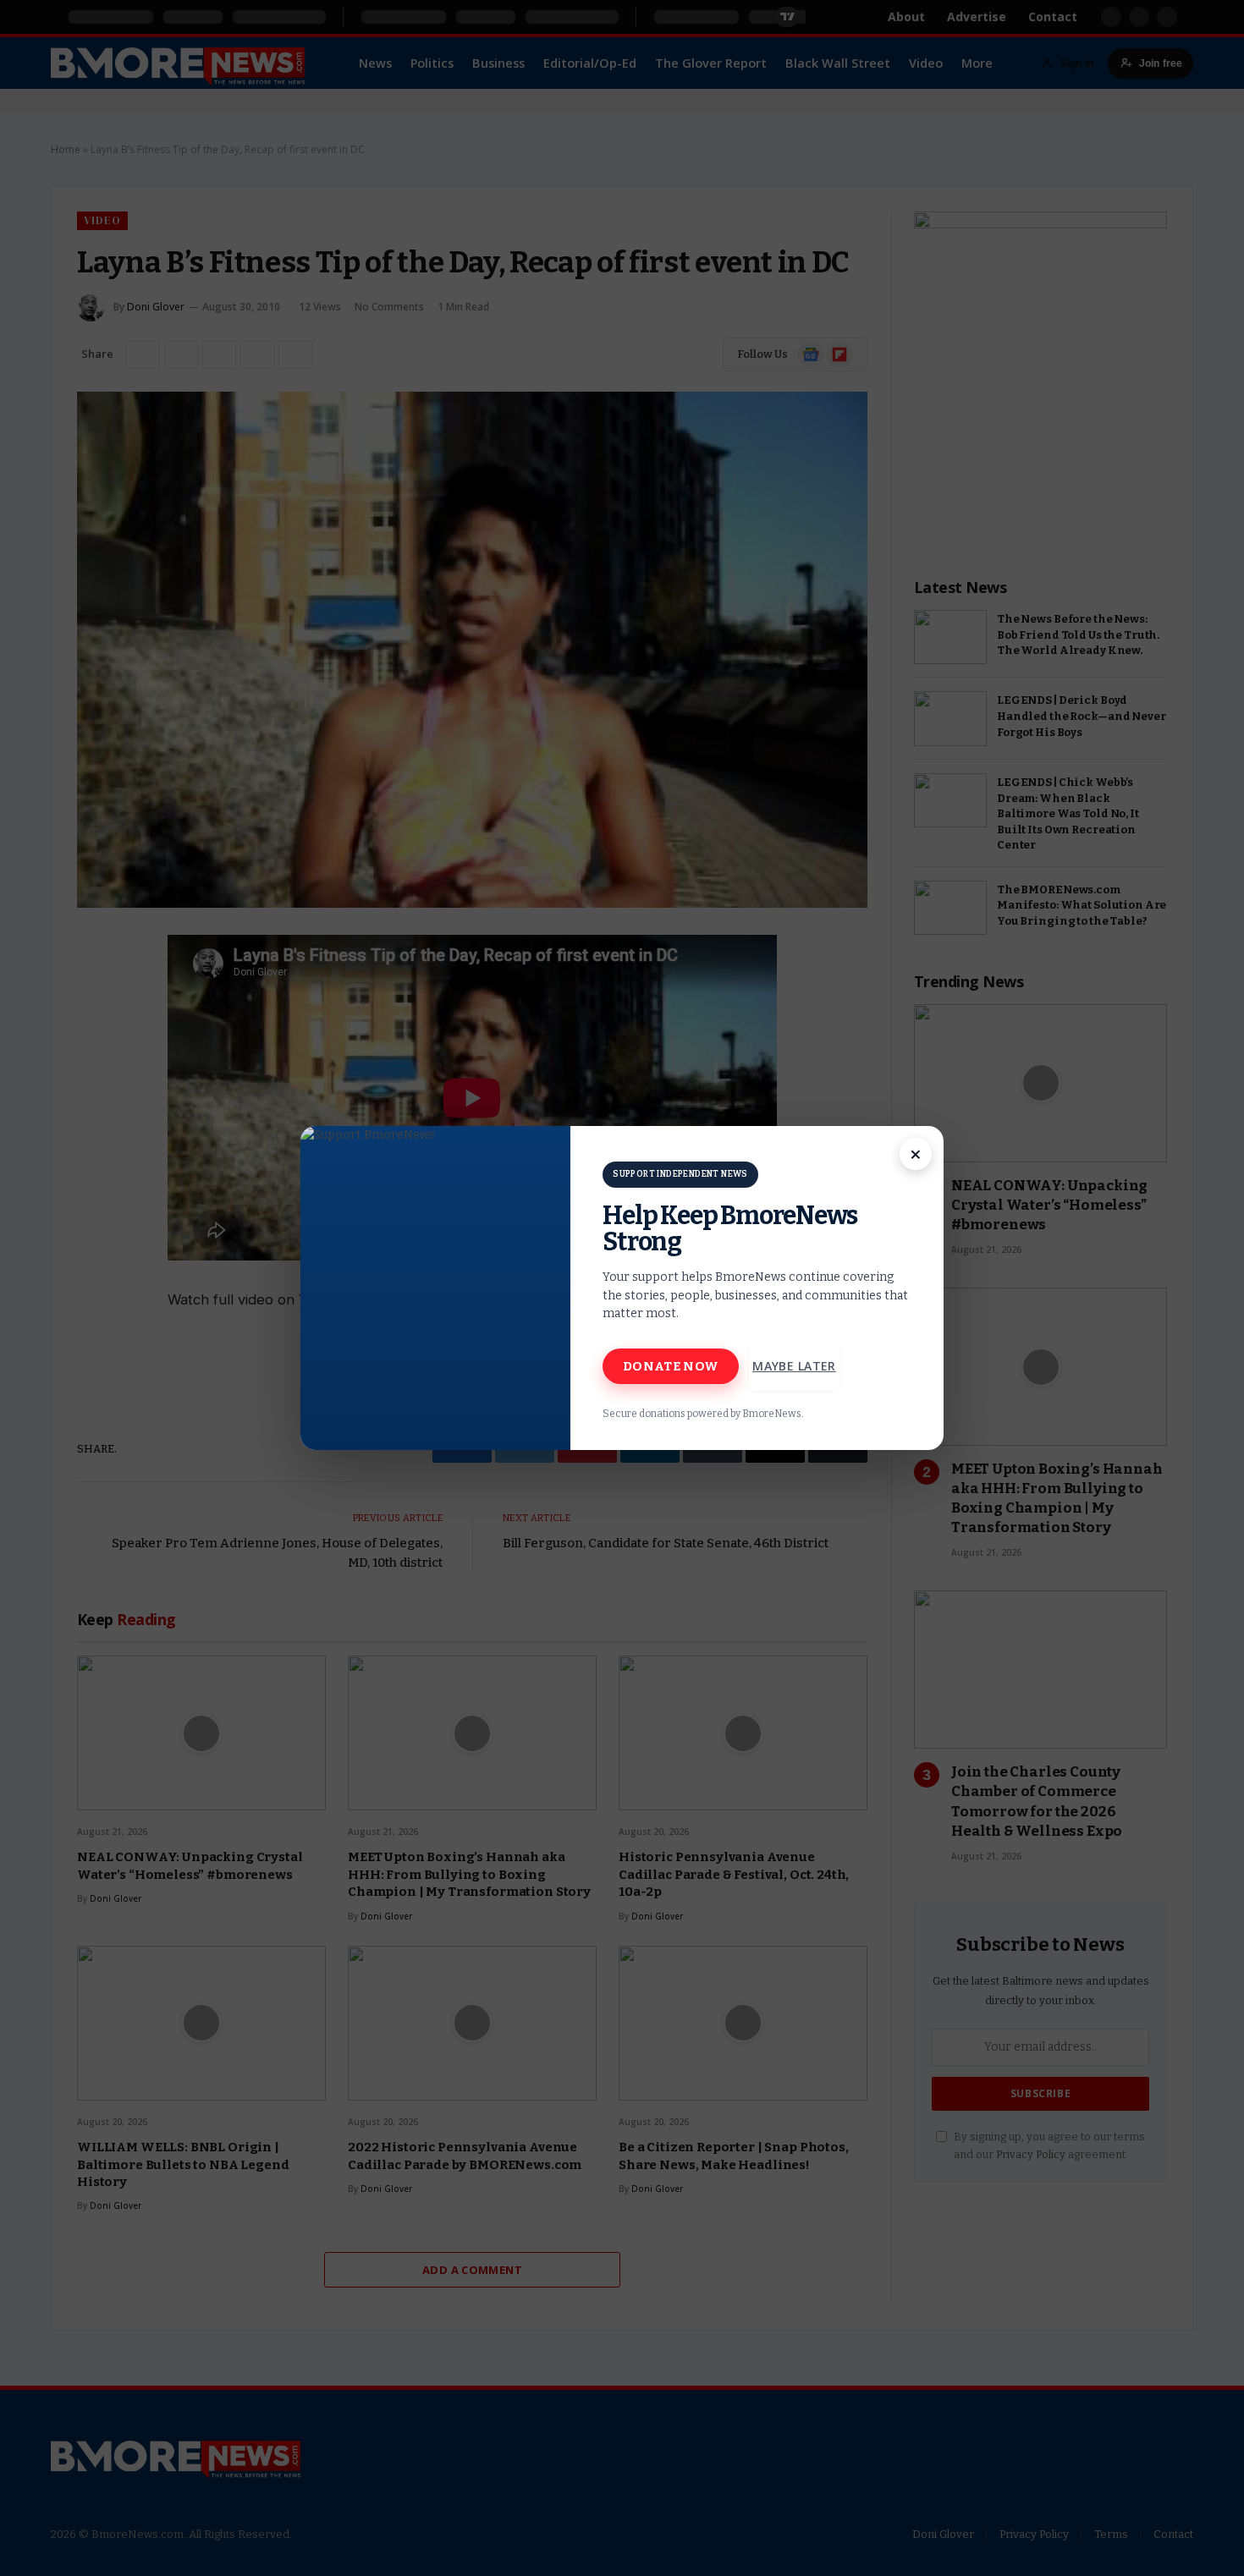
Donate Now (671, 1366)
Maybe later (794, 1366)
